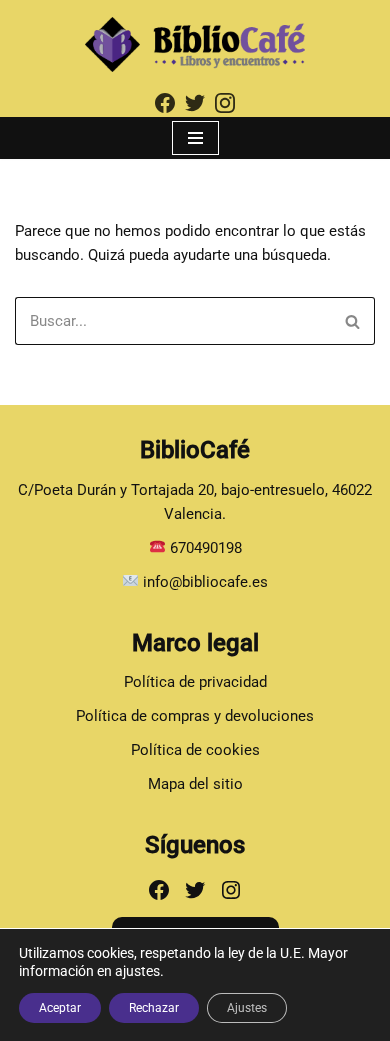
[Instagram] (231, 890)
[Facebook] (159, 890)
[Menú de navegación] (195, 138)
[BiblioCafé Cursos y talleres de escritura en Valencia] (195, 44)
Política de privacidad (195, 682)
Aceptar (60, 1008)
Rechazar (154, 1008)
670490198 (206, 548)
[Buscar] (352, 321)
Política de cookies (195, 750)
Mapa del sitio (195, 784)
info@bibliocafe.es (203, 582)
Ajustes (247, 1008)
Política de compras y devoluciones (195, 716)
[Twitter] (195, 890)
